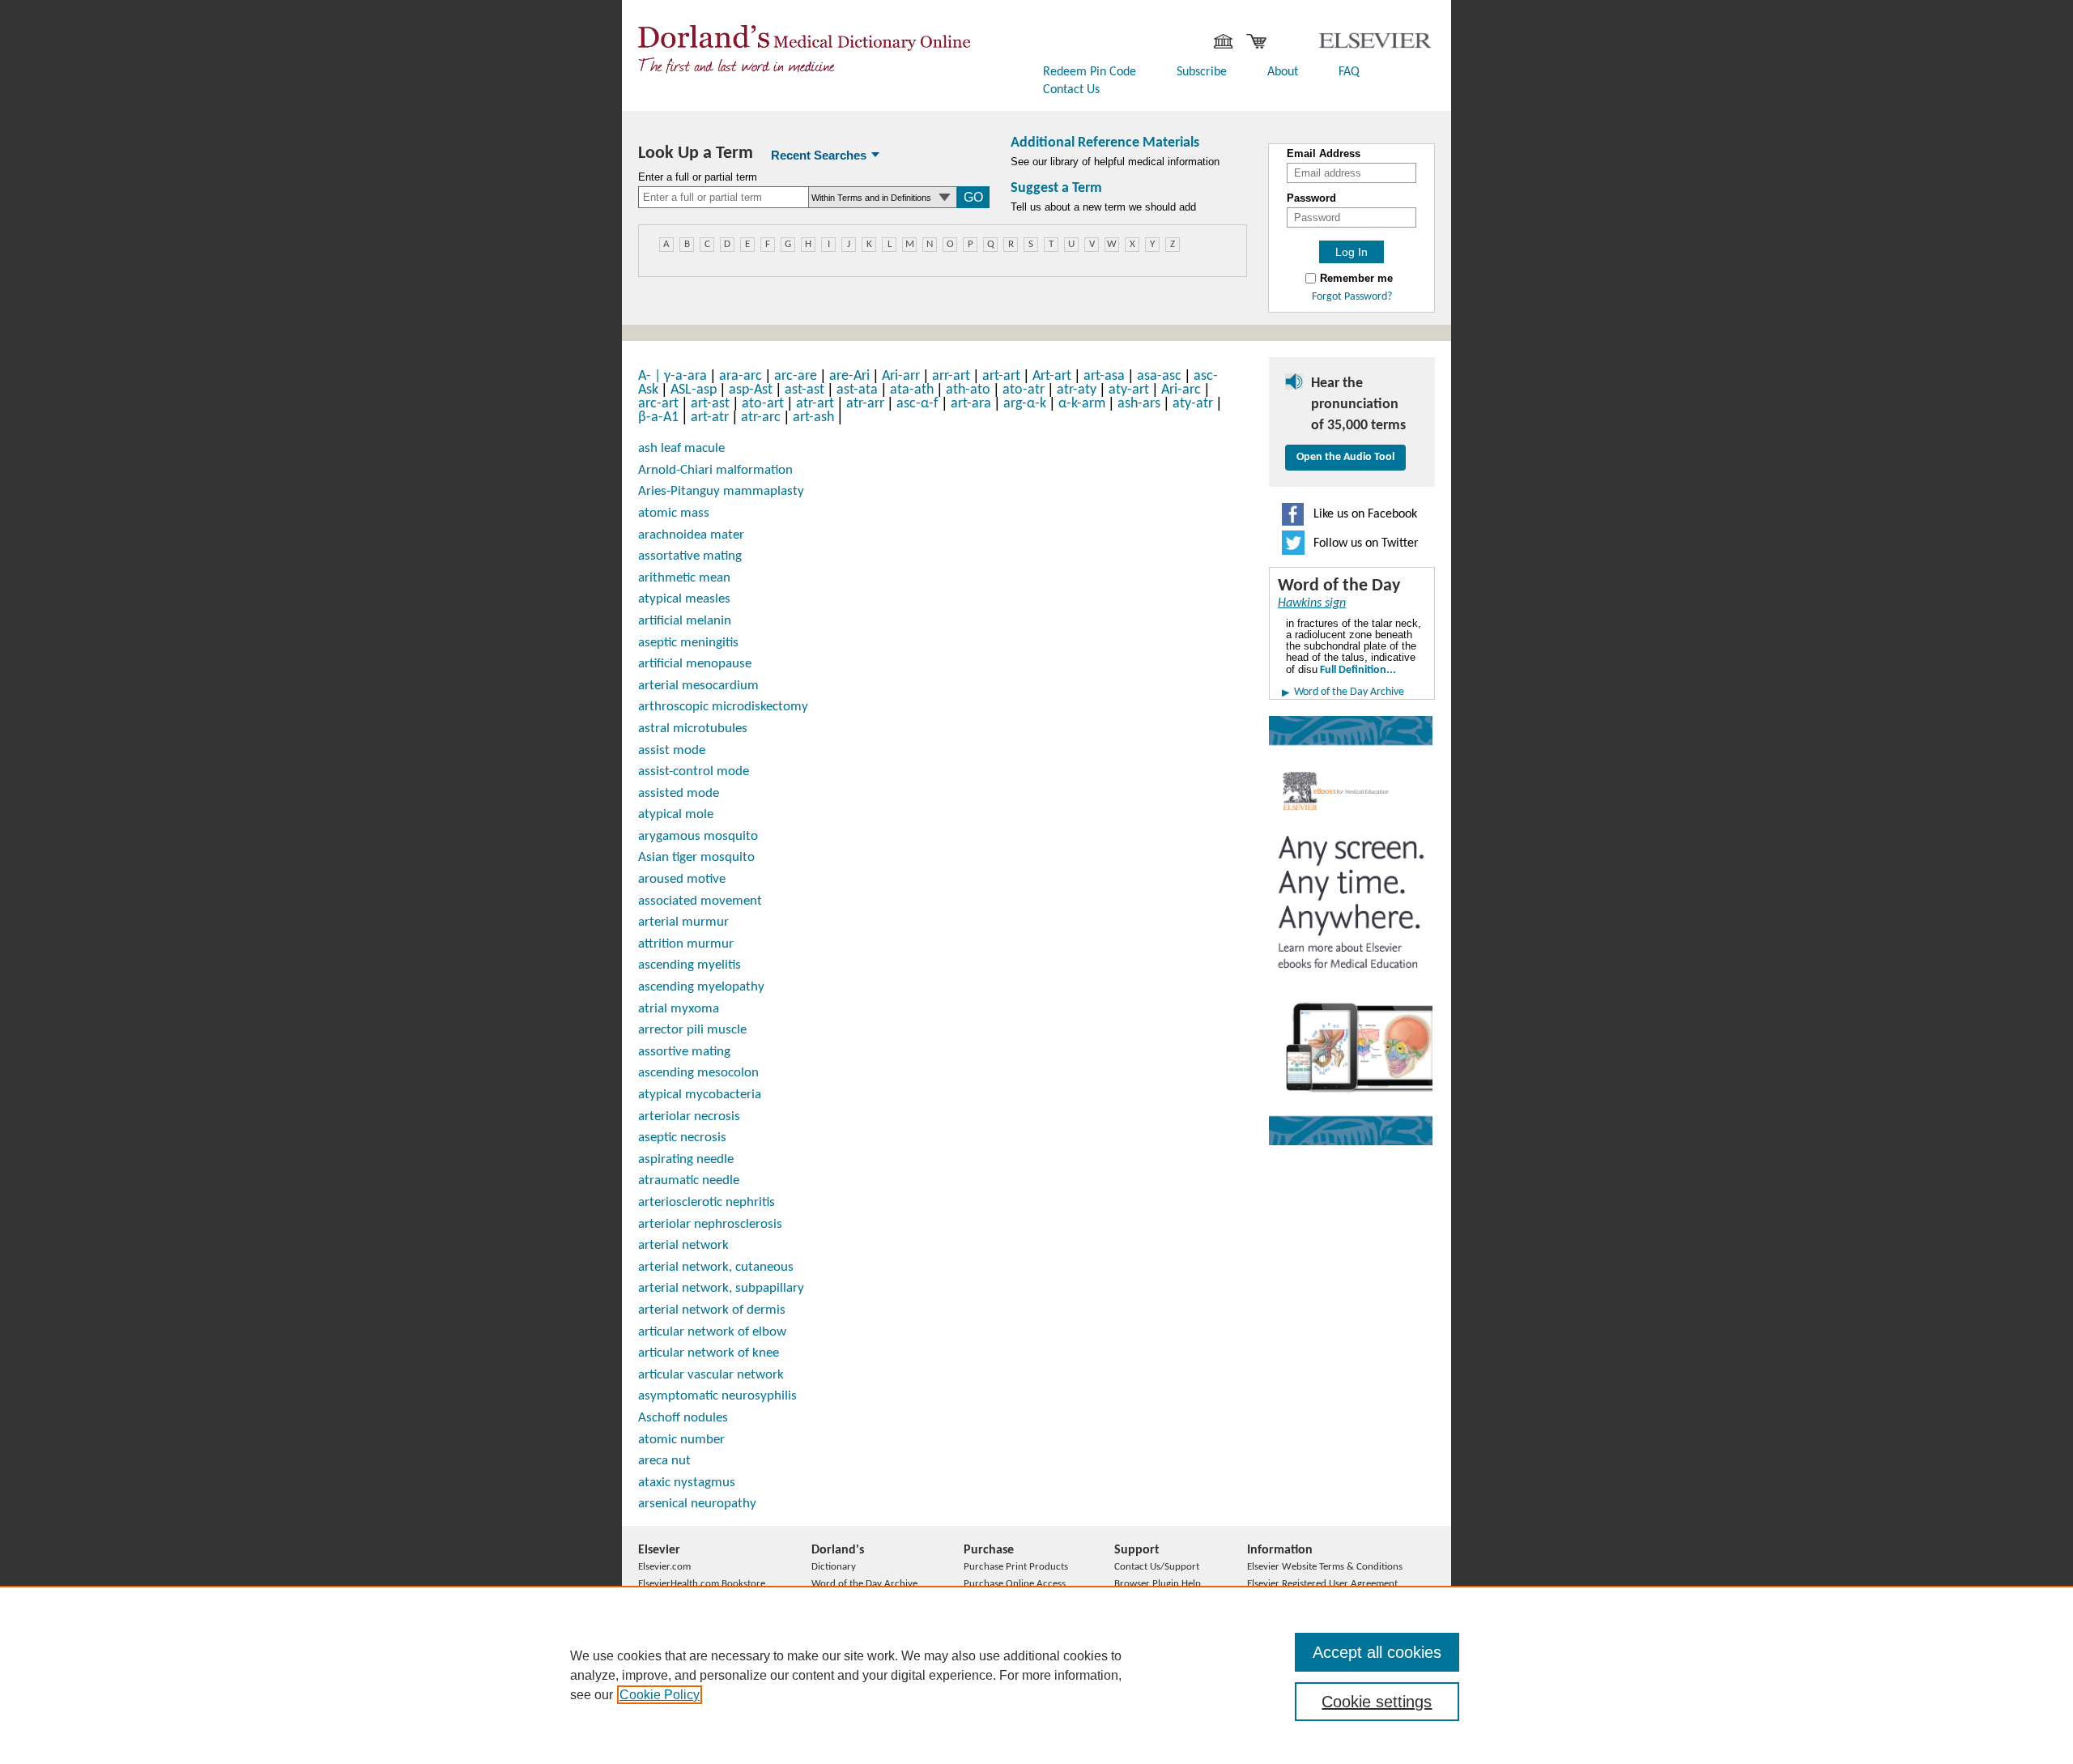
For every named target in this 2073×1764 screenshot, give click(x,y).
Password (1311, 198)
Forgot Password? (1352, 297)
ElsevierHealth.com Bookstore (702, 1584)
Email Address (1324, 154)
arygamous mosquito (698, 836)
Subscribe (1202, 72)
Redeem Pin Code (1090, 72)
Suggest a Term (1056, 188)
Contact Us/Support (1157, 1567)
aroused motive (682, 879)
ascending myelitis (690, 965)
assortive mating (684, 1052)
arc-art (658, 404)
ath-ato (968, 390)
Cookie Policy (660, 1695)
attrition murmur (686, 944)
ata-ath (912, 390)
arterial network (683, 1245)
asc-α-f (917, 404)
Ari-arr (901, 376)
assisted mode (679, 793)
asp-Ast (751, 390)
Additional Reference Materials (1105, 143)
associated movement (700, 901)
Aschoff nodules (683, 1418)
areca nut (664, 1461)
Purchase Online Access (1015, 1584)
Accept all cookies (1377, 1652)
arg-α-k (1025, 404)
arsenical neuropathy (697, 1504)
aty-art (1129, 390)
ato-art (763, 404)
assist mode (672, 750)
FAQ (1349, 72)
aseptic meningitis (688, 643)
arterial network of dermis (712, 1310)
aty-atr (1193, 404)
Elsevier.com (664, 1567)
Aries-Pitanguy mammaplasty (721, 491)
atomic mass (674, 513)
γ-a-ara (685, 376)
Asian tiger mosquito (696, 857)
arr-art (951, 376)
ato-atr (1024, 390)
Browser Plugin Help (1158, 1584)
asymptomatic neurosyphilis (717, 1396)
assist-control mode (694, 771)
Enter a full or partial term (698, 177)
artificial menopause (695, 664)
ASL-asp (694, 390)
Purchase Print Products (1016, 1567)
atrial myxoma (679, 1009)
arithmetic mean (684, 578)
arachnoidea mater (691, 535)
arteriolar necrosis (689, 1116)
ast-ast (805, 390)
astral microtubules (693, 729)
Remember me (1356, 279)
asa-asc (1159, 376)
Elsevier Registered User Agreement (1322, 1584)
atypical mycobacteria (700, 1095)
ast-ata (857, 390)
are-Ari (849, 376)
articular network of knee (709, 1353)
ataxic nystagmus (687, 1483)
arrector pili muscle (692, 1030)
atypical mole (676, 814)
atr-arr (865, 404)
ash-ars (1139, 404)
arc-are (796, 376)
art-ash (813, 418)
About (1283, 72)
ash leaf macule (681, 448)
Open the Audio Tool (1345, 457)
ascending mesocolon (698, 1073)
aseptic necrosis (682, 1138)
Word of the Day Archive (1349, 692)
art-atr (710, 418)
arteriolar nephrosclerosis (710, 1224)
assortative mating (690, 556)
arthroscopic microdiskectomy (723, 707)
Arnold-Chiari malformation (715, 470)
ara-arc (741, 376)
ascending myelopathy (701, 987)
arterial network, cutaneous (716, 1267)
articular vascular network (711, 1375)
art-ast (710, 404)
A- (651, 376)
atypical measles (684, 599)
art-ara (971, 404)
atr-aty (1077, 390)
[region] (1036, 1675)
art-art (1001, 376)
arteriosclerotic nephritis (707, 1202)
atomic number (681, 1440)
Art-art (1052, 376)
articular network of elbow (712, 1332)
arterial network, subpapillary (721, 1288)
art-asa (1104, 376)
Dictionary (834, 1567)
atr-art (815, 404)
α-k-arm (1082, 404)
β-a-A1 (658, 418)
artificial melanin (685, 621)
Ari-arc (1181, 390)
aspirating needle (686, 1159)
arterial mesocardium (698, 686)
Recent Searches (819, 155)
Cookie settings (1377, 1702)
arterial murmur (683, 922)
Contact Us (1071, 90)
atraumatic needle (689, 1180)
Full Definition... (1357, 670)
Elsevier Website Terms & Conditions (1325, 1567)
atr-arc (761, 418)
